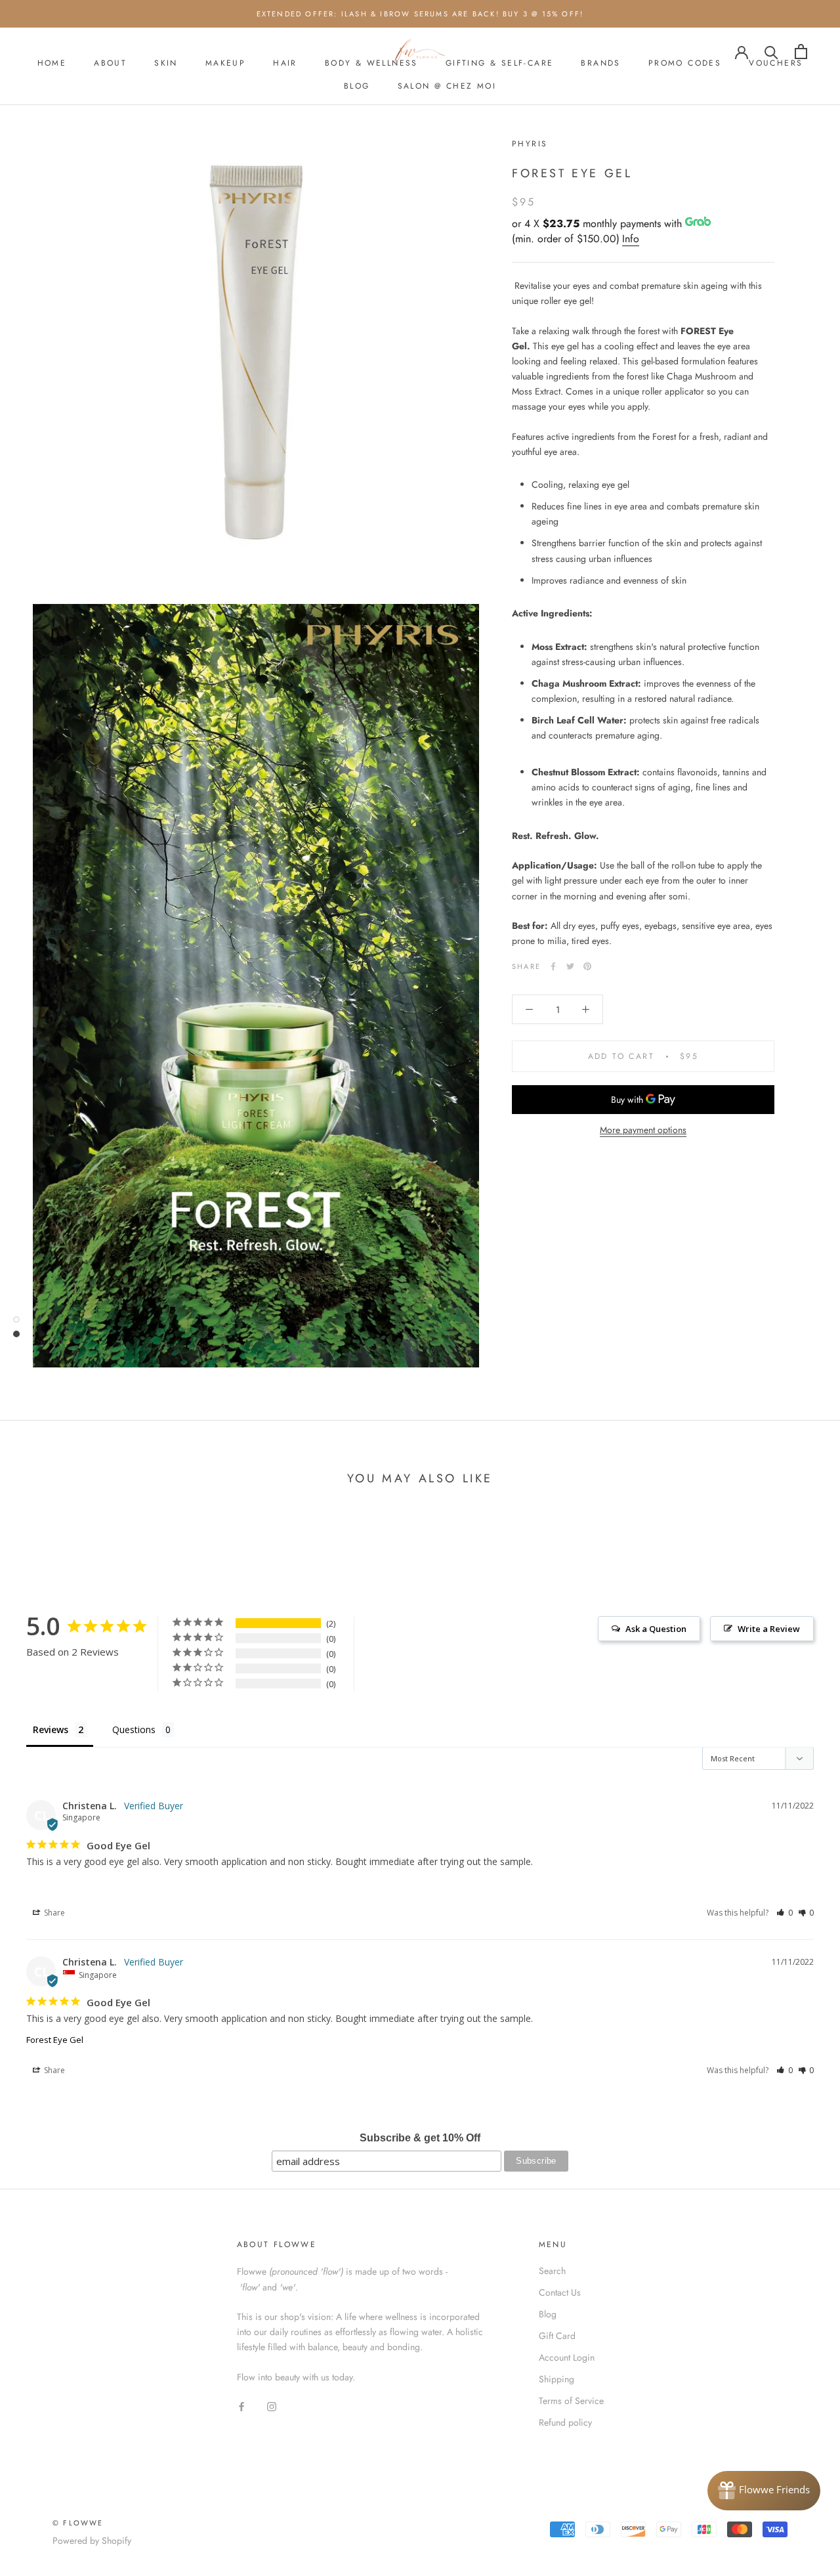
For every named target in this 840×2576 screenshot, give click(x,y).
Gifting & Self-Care (500, 63)
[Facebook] (553, 966)
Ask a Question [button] (656, 1629)
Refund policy (565, 2422)
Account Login (567, 2357)
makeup (225, 63)
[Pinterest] (587, 966)
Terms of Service (571, 2401)
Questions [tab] (134, 1729)
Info (631, 239)
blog (357, 86)
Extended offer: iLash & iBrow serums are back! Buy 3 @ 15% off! (420, 14)
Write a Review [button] (769, 1629)
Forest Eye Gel (55, 2040)
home (52, 63)
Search (552, 2271)
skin (166, 63)
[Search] (771, 52)
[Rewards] (764, 2491)
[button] (785, 1913)
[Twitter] (570, 966)
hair (285, 63)
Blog (548, 2314)
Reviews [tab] (51, 1729)
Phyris (530, 144)
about (110, 63)
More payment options (643, 1130)
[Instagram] (272, 2406)
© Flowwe (78, 2523)
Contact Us (560, 2292)
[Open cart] (801, 52)
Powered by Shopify (92, 2541)
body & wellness (371, 63)
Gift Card (557, 2336)
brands (600, 63)
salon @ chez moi (447, 86)
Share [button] (53, 1913)
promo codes (685, 63)
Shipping (556, 2379)
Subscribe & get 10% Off (420, 2138)
